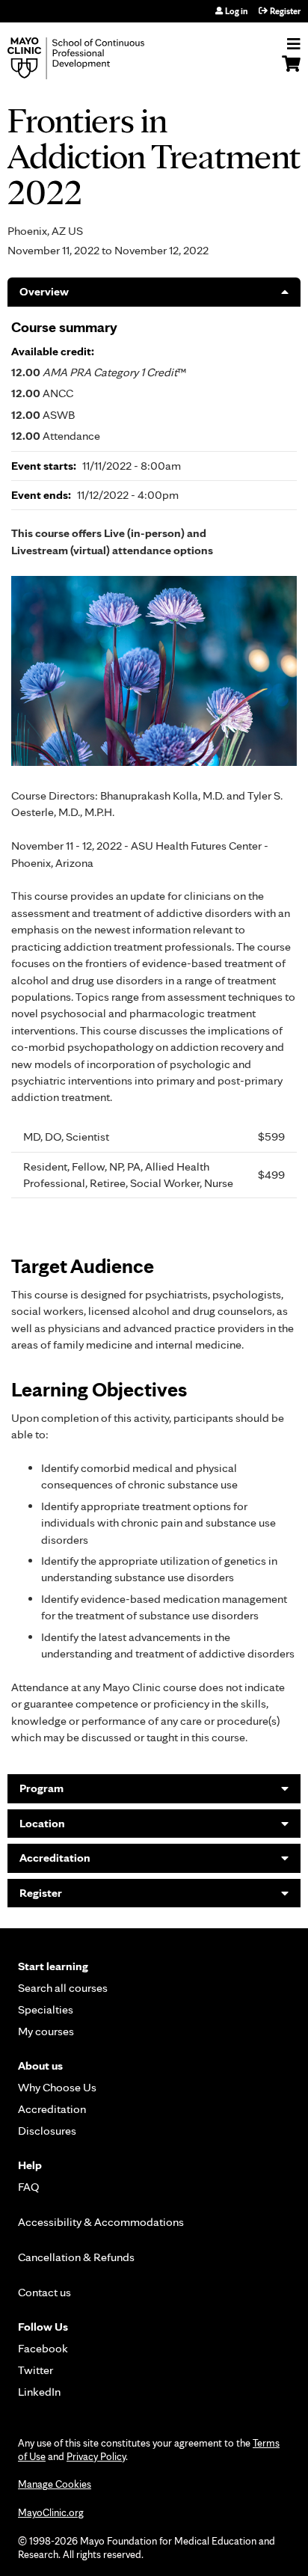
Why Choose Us (57, 2087)
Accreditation (55, 1858)
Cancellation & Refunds (76, 2257)
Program (41, 1788)
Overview (44, 291)
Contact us (44, 2292)
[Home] (93, 58)
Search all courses (63, 1988)
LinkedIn (39, 2392)
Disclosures (47, 2131)
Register (285, 11)
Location (42, 1823)
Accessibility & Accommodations (101, 2222)
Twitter (36, 2370)
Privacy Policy (96, 2456)
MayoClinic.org (51, 2512)
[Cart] (291, 71)
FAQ (29, 2187)
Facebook (43, 2348)
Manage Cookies (55, 2484)
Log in (236, 11)
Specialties (46, 2009)
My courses (46, 2031)
